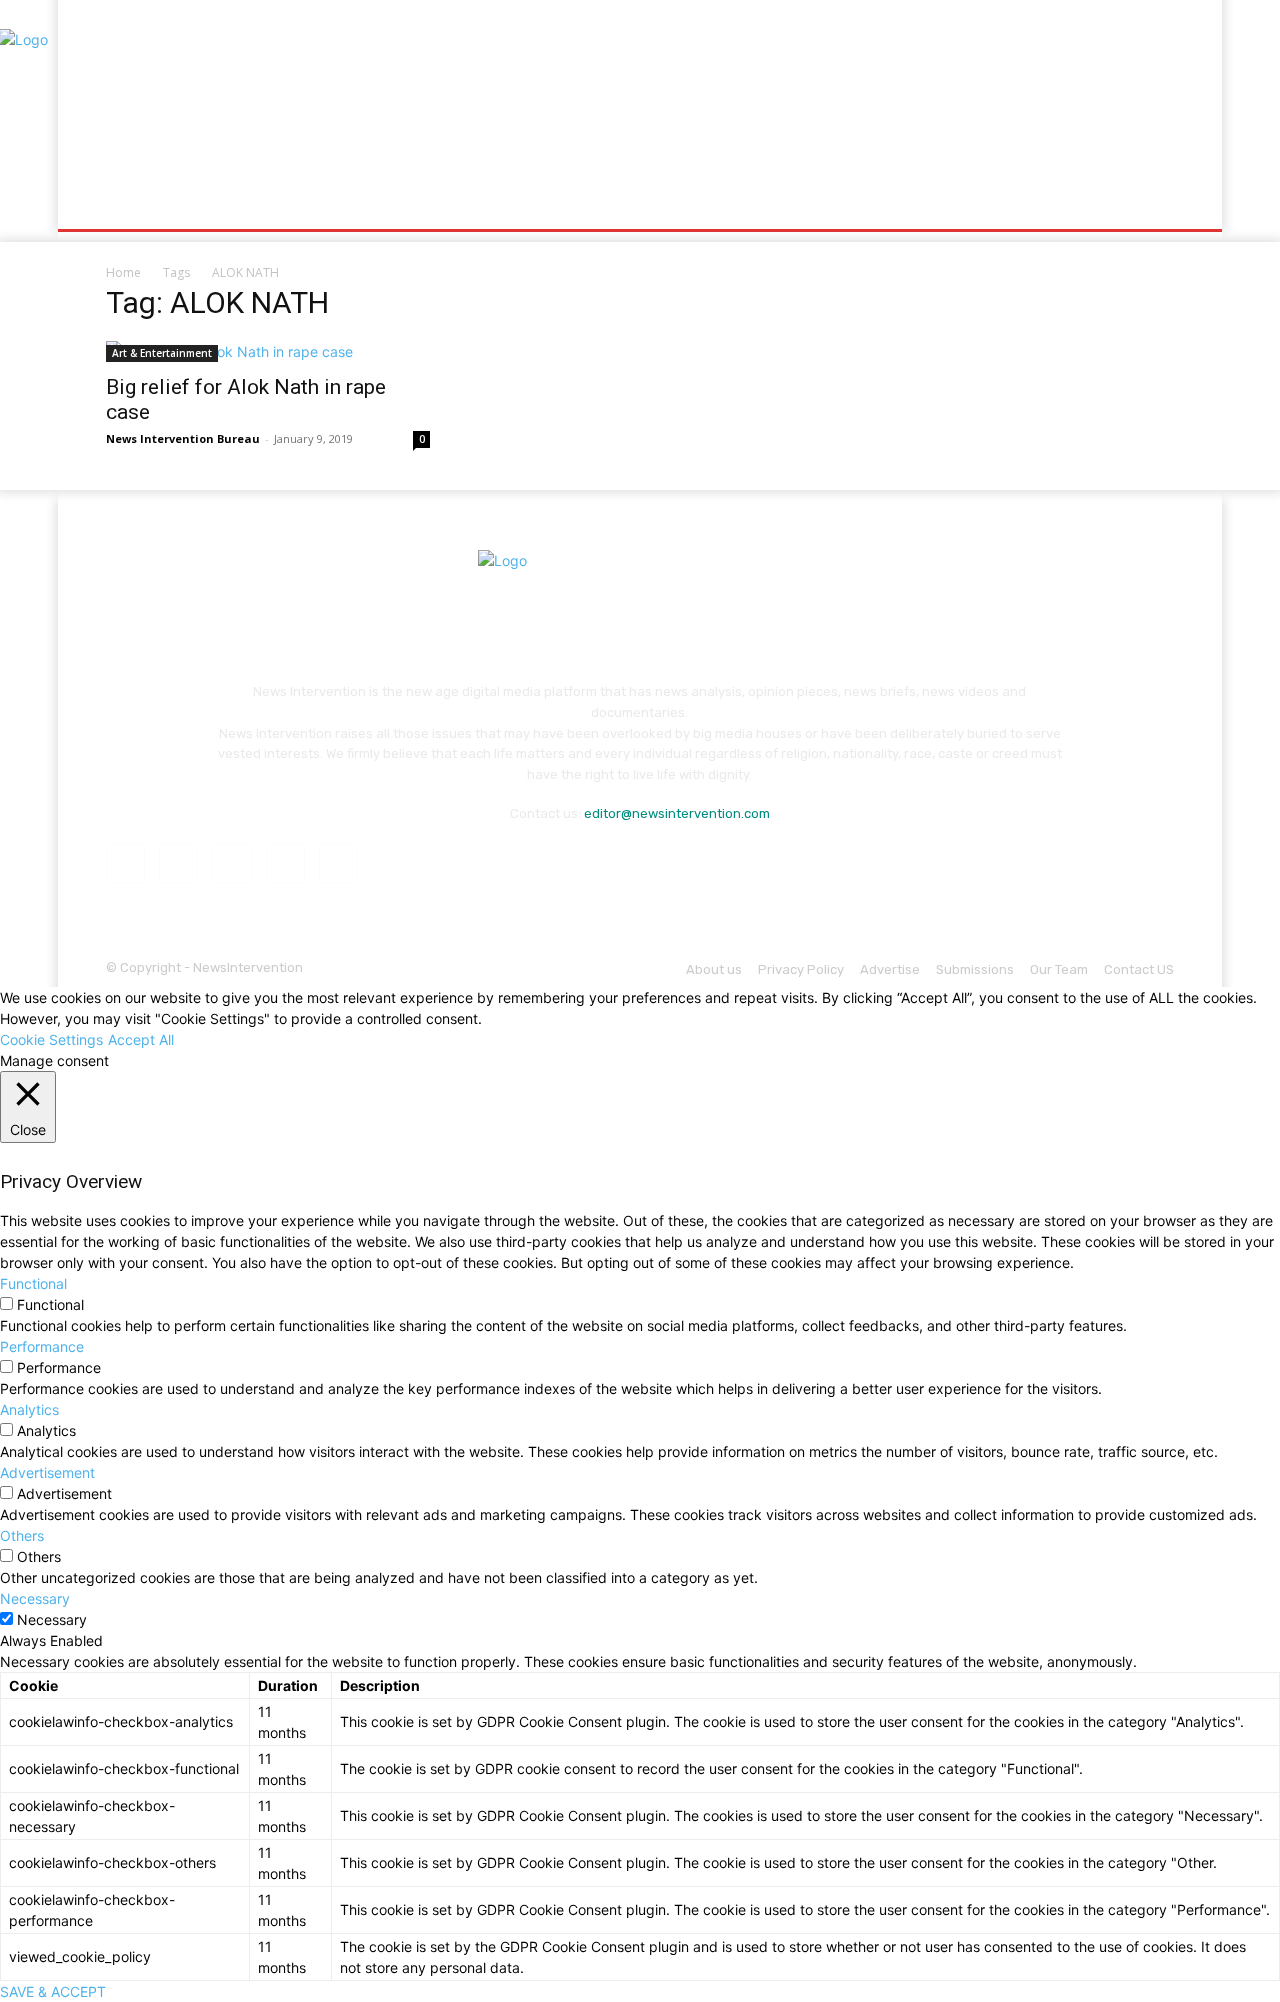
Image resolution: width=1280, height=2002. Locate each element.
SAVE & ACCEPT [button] (53, 1991)
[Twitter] (285, 863)
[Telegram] (231, 863)
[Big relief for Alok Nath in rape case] (268, 351)
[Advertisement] (807, 95)
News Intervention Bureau (183, 438)
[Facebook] (125, 863)
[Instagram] (178, 863)
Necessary (52, 1619)
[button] (1150, 205)
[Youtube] (338, 863)
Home (123, 272)
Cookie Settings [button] (51, 1039)
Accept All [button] (141, 1039)
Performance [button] (42, 1346)
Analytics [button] (29, 1409)
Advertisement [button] (47, 1472)
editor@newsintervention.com (677, 813)
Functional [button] (33, 1283)
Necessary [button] (35, 1598)
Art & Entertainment (162, 353)
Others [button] (22, 1535)
